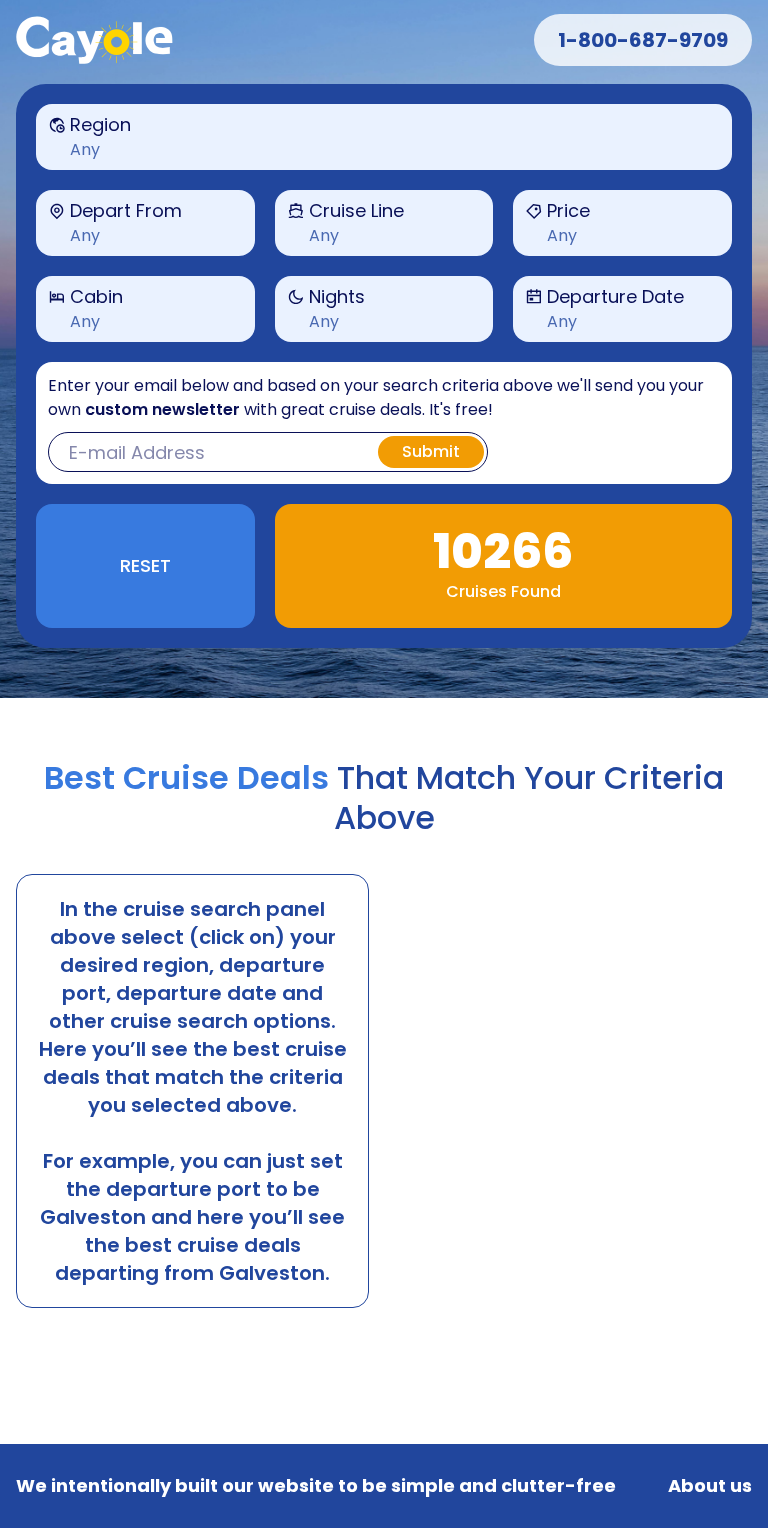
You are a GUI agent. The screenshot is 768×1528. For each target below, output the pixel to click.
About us (710, 1486)
